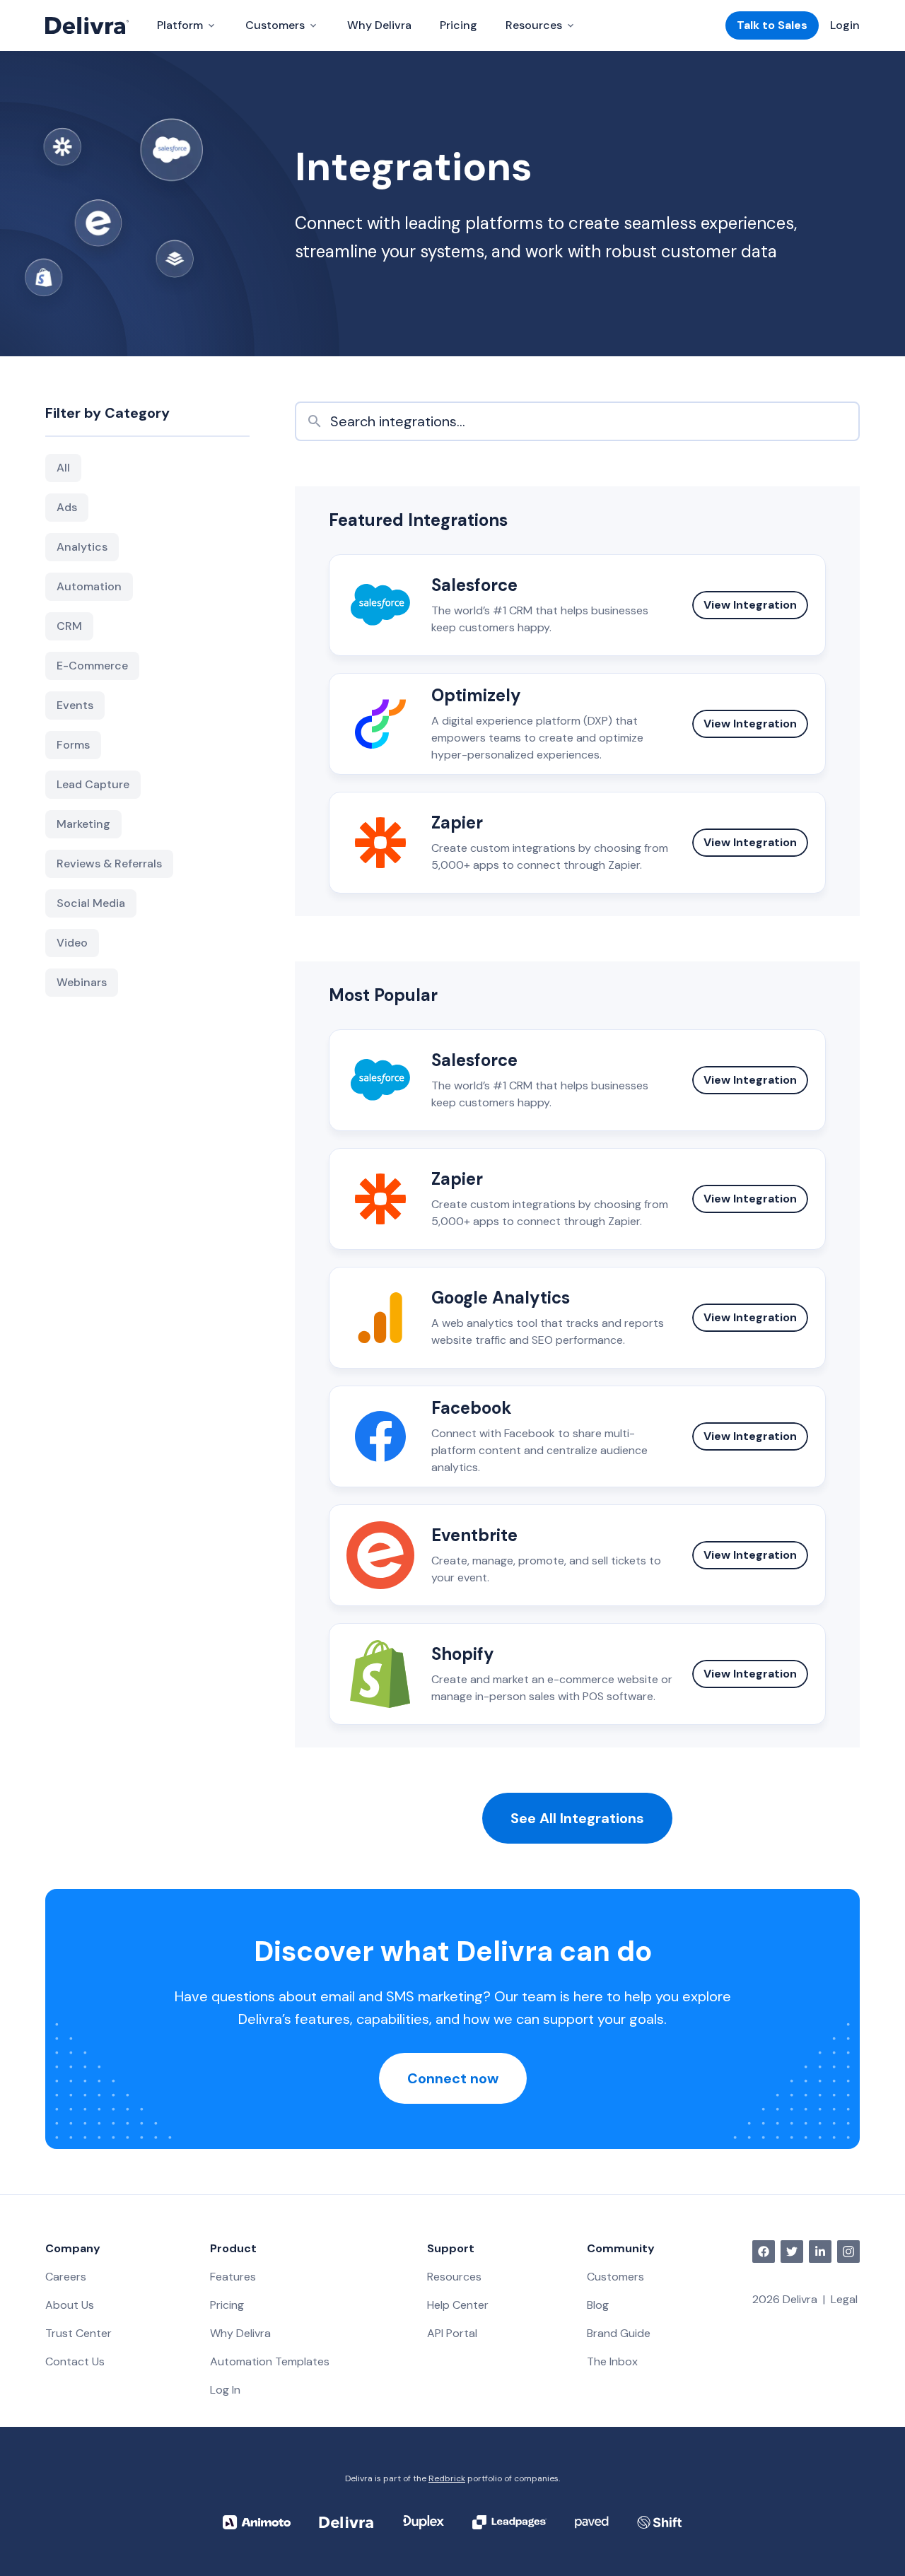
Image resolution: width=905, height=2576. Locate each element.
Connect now (453, 2078)
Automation (89, 586)
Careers (66, 2277)
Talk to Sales (772, 25)
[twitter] (792, 2252)
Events (75, 705)
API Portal (452, 2333)
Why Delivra (379, 25)
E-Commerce (92, 666)
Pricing (459, 25)
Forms (73, 745)
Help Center (458, 2305)
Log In (225, 2390)
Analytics (82, 547)
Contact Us (75, 2361)
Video (72, 943)
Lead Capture (93, 784)
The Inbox (612, 2361)
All (63, 468)
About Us (70, 2305)
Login (845, 25)
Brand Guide (619, 2333)
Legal (844, 2299)
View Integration (750, 605)
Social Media (91, 903)
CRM (69, 626)
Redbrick (447, 2478)
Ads (67, 507)
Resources (454, 2277)
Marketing (83, 824)
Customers (615, 2277)
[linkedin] (820, 2252)
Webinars (82, 982)
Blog (598, 2305)
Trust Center (78, 2333)
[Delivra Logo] (87, 25)
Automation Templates (270, 2361)
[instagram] (848, 2252)
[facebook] (764, 2252)
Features (233, 2277)
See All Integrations (577, 1818)
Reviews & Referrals (109, 863)
